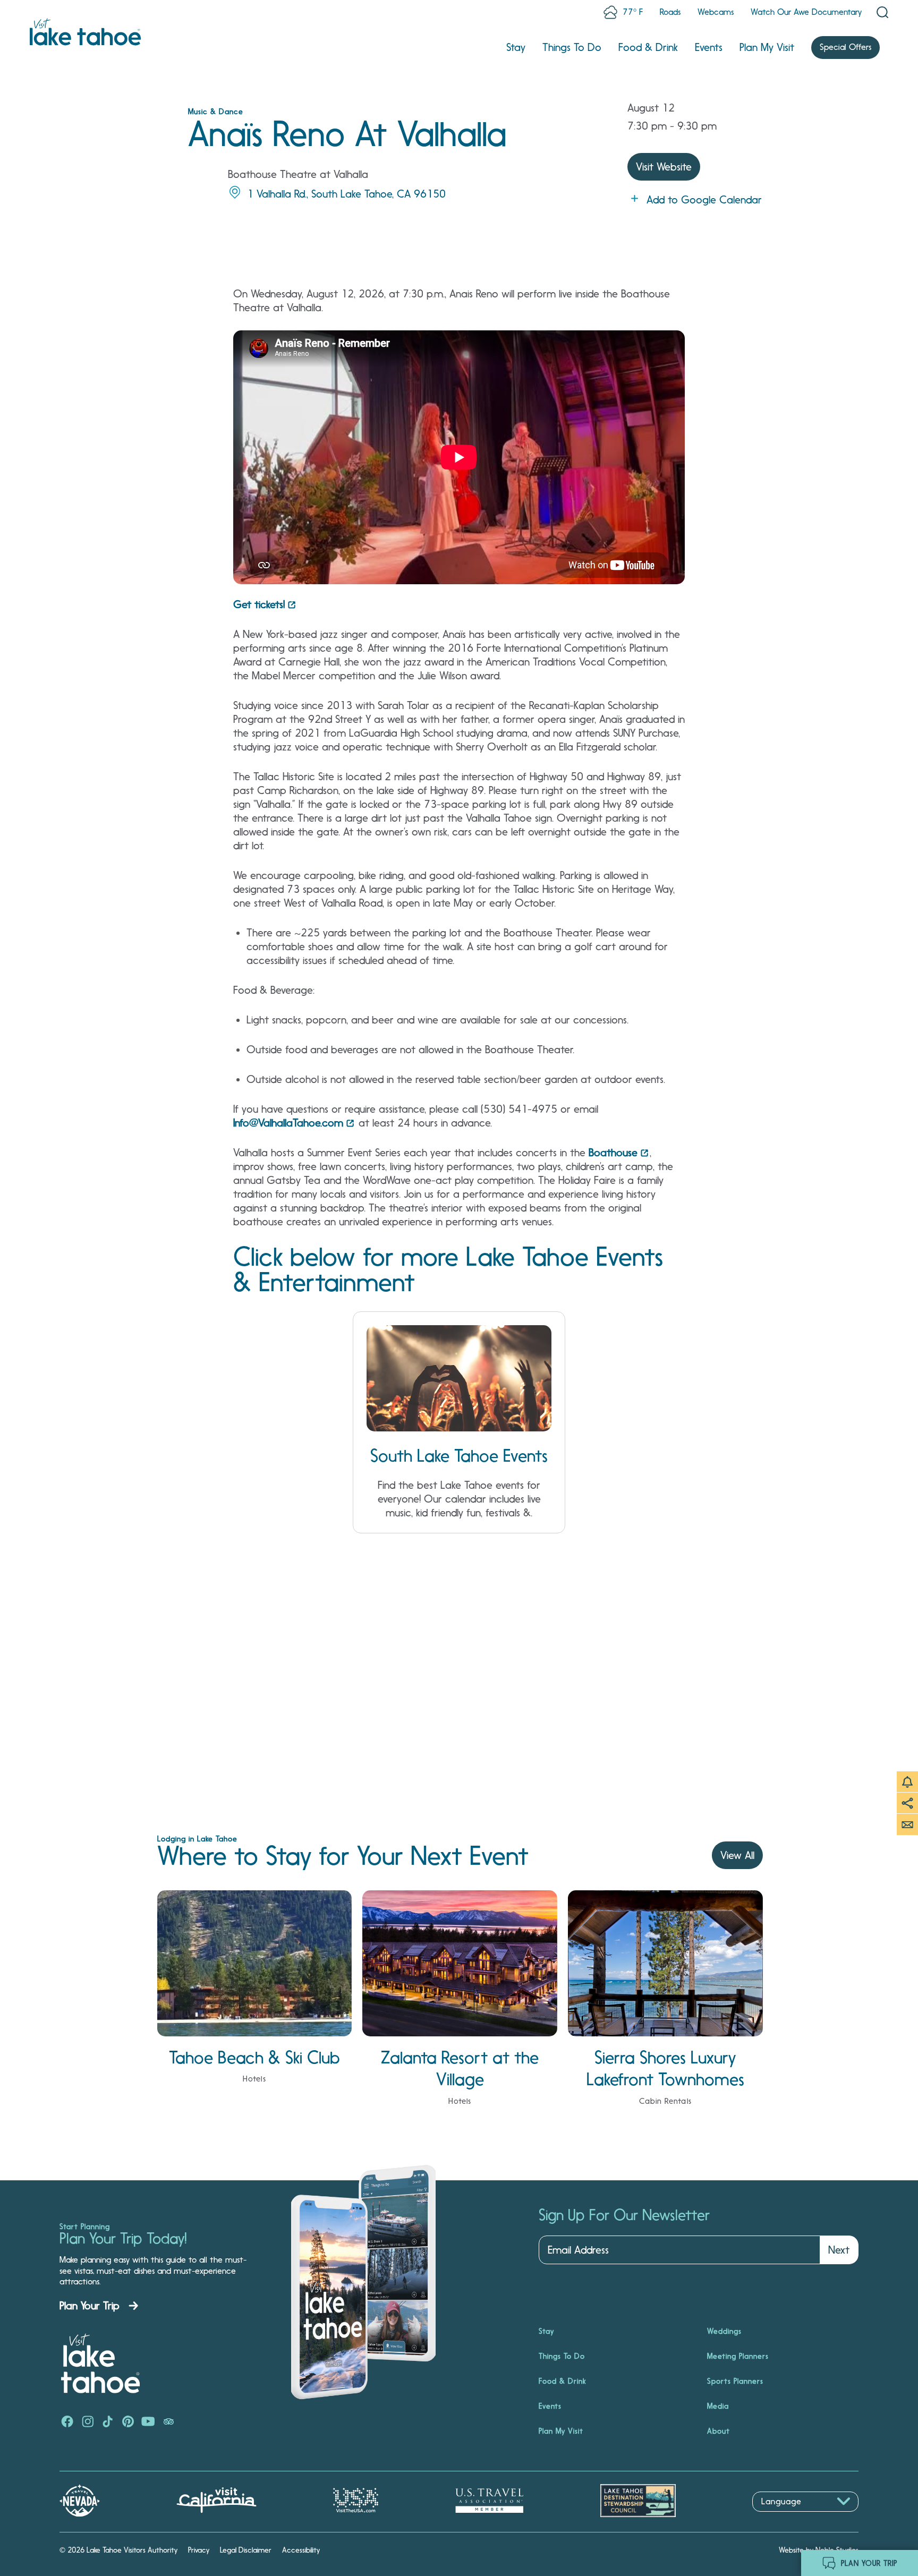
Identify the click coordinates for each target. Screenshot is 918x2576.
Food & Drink (648, 47)
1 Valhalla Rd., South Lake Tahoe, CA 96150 (346, 194)
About (719, 2431)
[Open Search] (882, 12)
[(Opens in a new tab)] (67, 2423)
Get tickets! (259, 604)
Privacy (199, 2550)
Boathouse (613, 1153)
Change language (783, 2517)
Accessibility (301, 2550)
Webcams (716, 12)
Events (709, 47)
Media (718, 2406)
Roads (670, 12)
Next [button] (839, 2250)
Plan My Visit (767, 47)
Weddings (724, 2331)
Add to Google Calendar (704, 200)
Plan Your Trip (90, 2306)
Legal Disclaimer (246, 2550)
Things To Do (572, 47)
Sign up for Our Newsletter (624, 2215)
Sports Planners (735, 2381)
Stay (516, 47)
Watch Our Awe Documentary (806, 12)
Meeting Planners (738, 2356)
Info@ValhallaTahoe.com (288, 1123)
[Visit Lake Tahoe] (85, 32)
